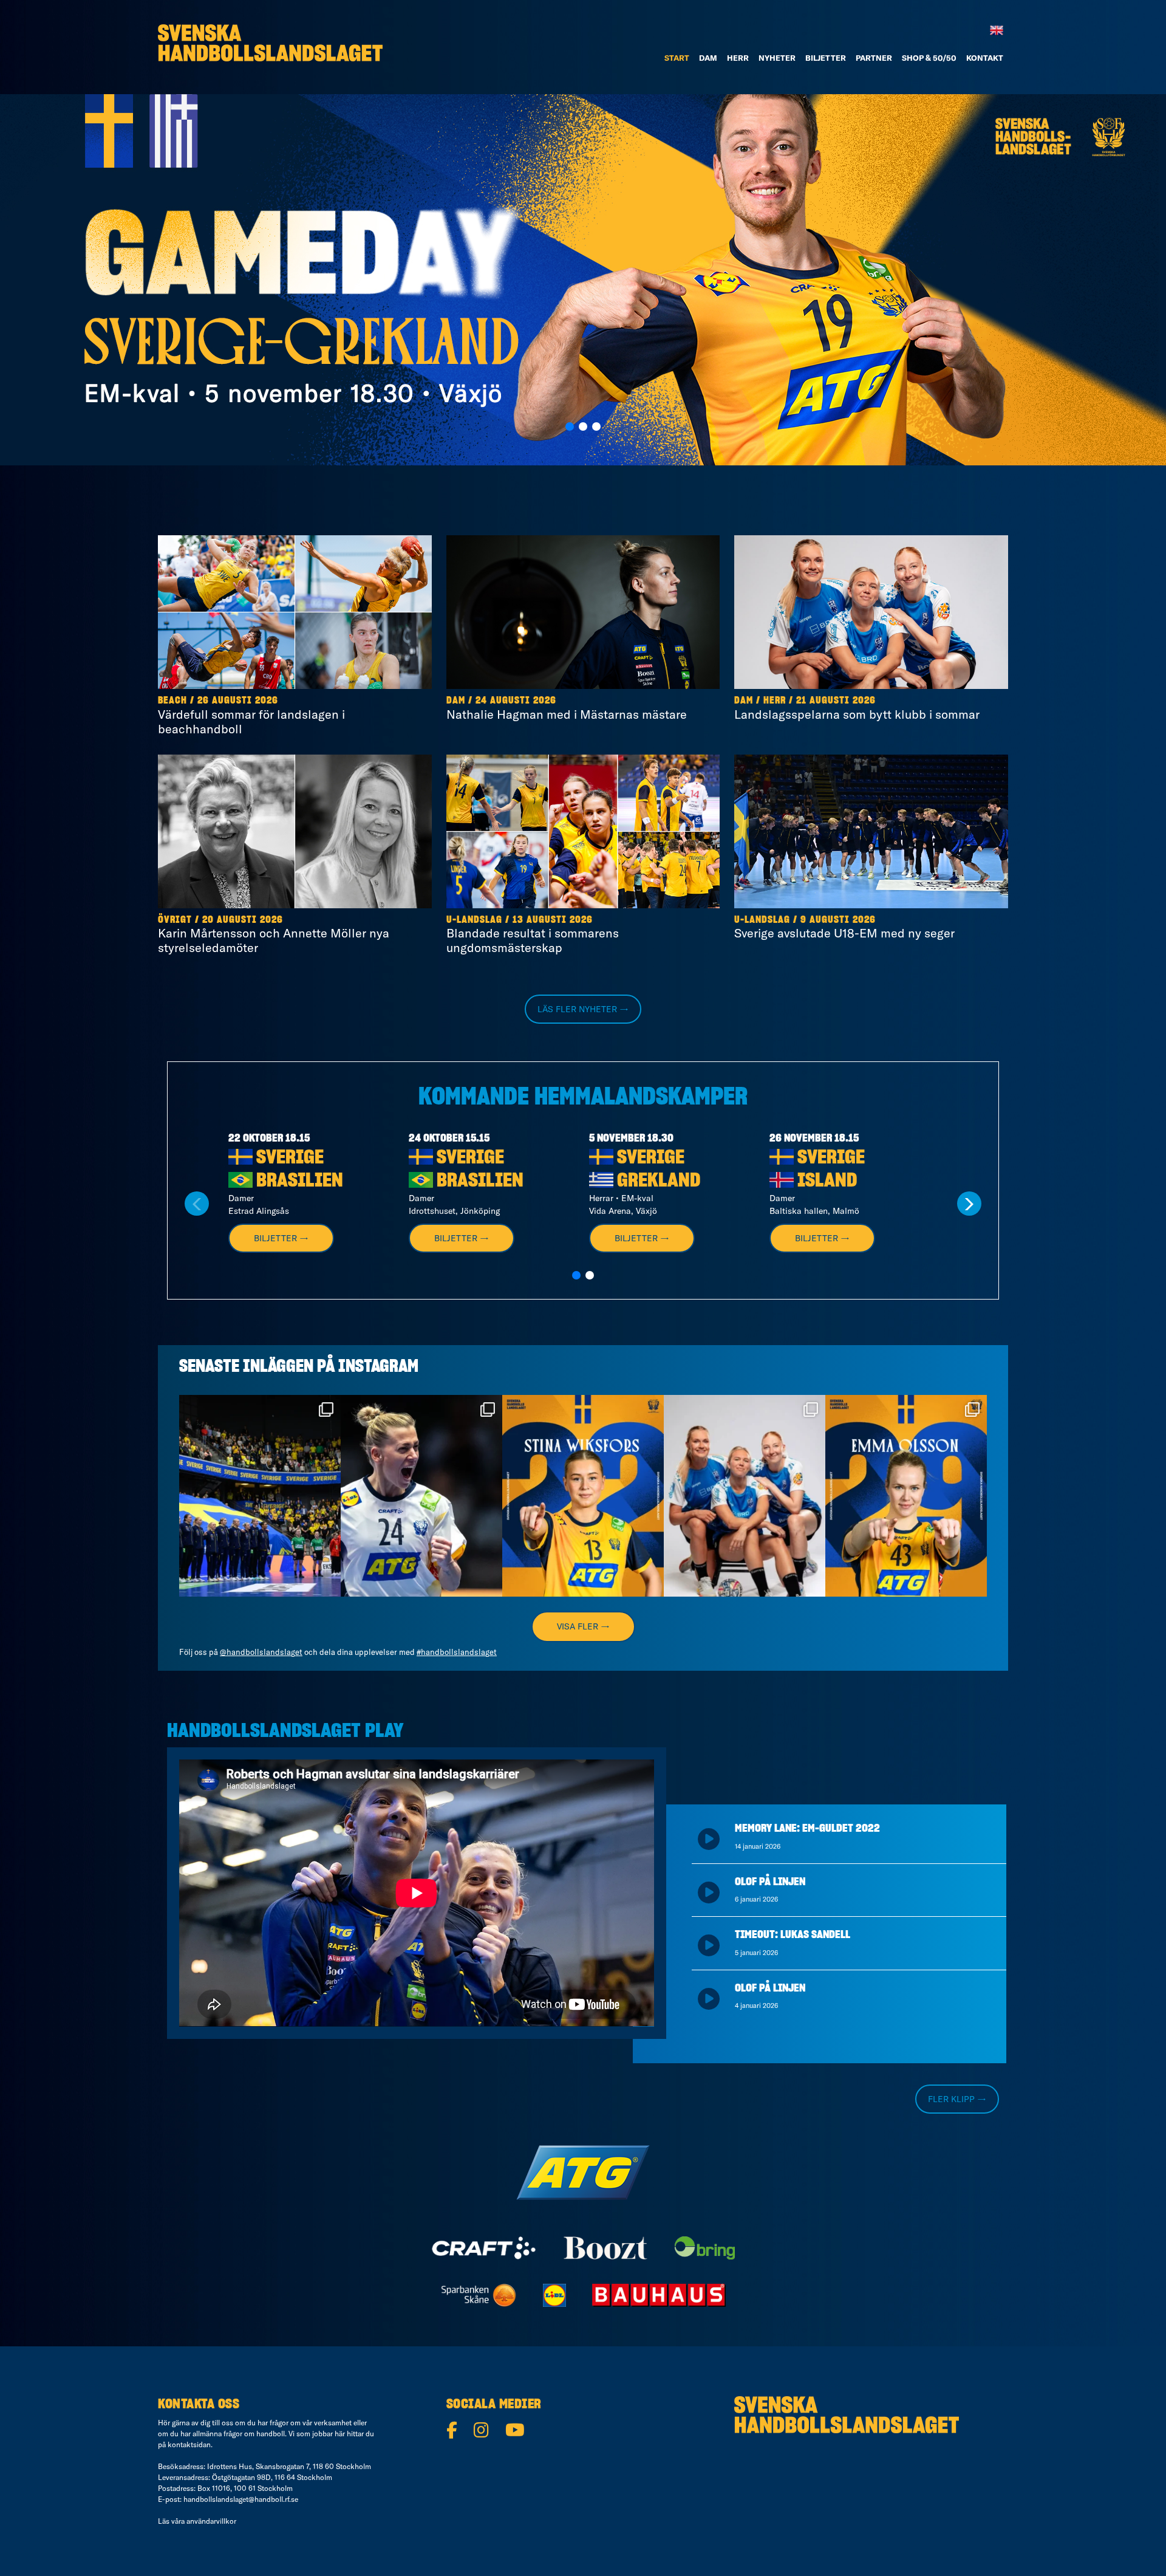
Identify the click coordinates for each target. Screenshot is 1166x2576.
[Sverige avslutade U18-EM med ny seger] (871, 831)
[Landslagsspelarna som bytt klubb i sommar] (871, 612)
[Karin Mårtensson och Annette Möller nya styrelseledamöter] (295, 831)
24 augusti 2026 (516, 701)
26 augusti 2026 (238, 701)
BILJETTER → (281, 1238)
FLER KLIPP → (957, 2099)
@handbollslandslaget (261, 1652)
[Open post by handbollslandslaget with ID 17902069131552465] (583, 1496)
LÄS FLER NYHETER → (583, 1009)
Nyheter (777, 58)
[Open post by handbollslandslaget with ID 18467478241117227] (421, 1496)
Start (677, 58)
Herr (738, 58)
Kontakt (985, 58)
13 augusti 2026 (553, 920)
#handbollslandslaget (457, 1652)
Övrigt (175, 920)
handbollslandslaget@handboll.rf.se (241, 2499)
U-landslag (474, 920)
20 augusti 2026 (243, 920)
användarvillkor (211, 2521)
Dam (456, 701)
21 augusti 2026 (836, 701)
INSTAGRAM (378, 1367)
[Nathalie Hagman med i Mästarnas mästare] (583, 612)
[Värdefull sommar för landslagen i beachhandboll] (295, 612)
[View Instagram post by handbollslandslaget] (329, 1582)
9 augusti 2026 (838, 920)
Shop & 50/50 (929, 58)
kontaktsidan (189, 2444)
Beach (172, 701)
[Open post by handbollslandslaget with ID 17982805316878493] (745, 1496)
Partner (874, 58)
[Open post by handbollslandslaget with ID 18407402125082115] (906, 1496)
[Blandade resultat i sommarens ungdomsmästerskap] (583, 831)
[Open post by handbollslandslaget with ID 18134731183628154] (260, 1496)
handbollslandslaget (258, 1407)
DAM (708, 58)
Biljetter (826, 58)
